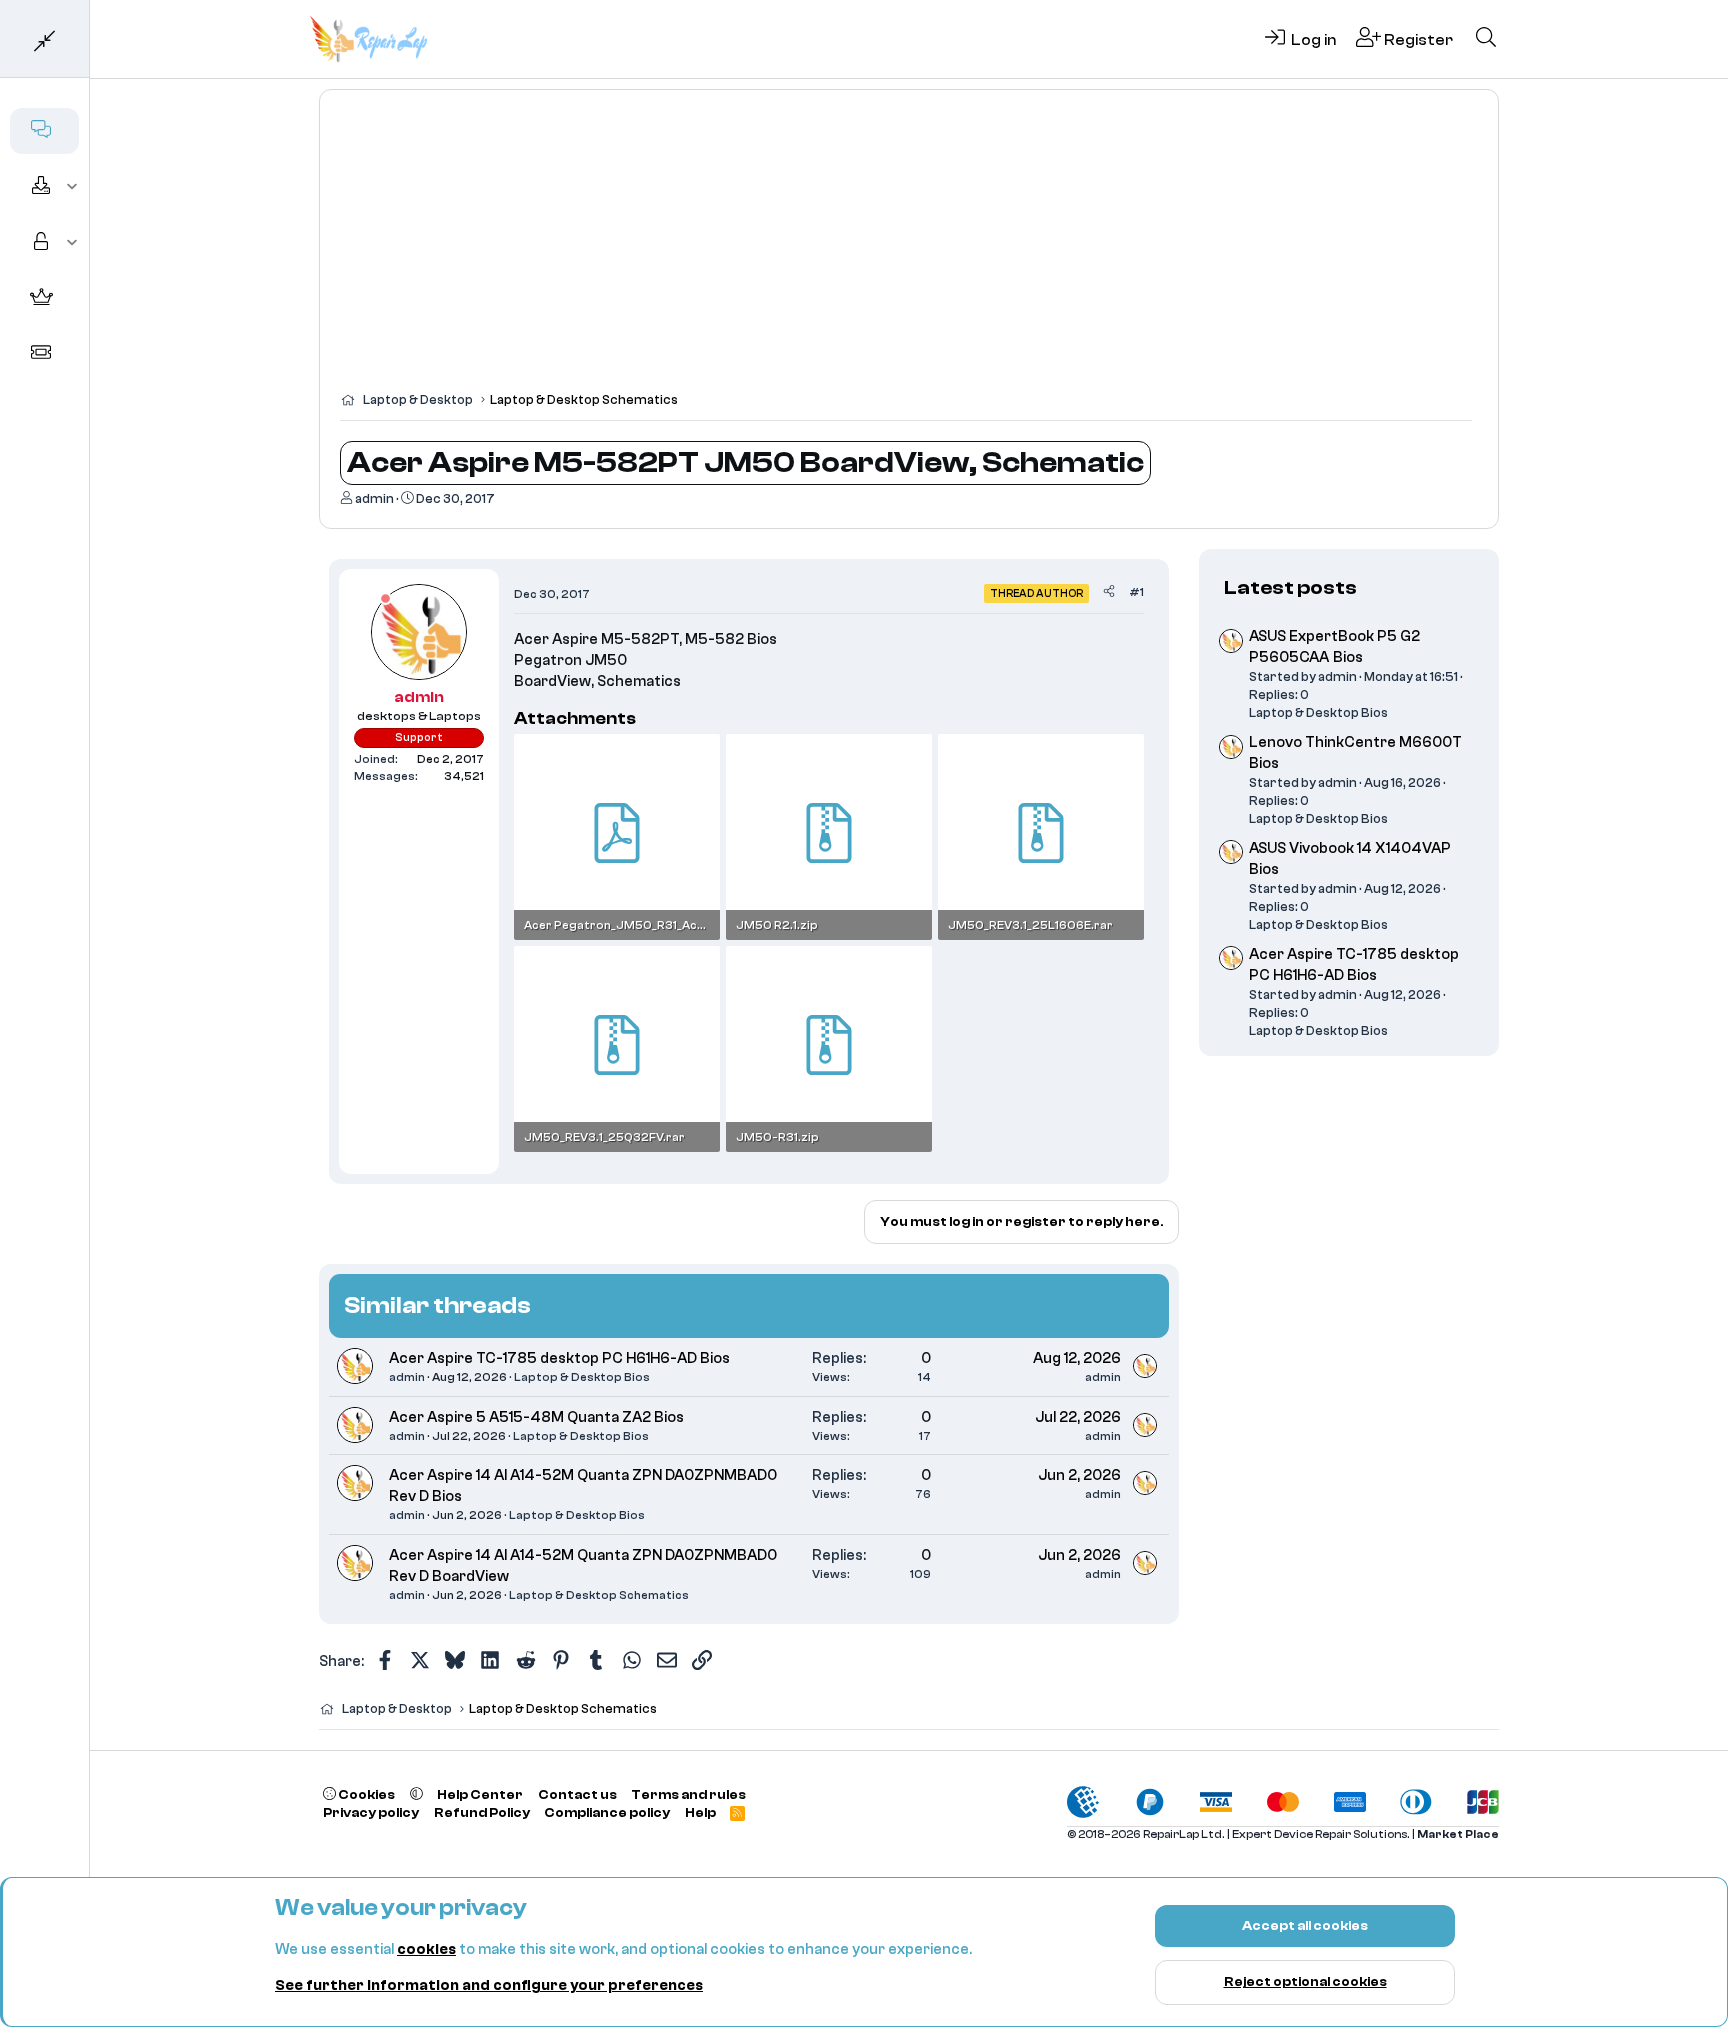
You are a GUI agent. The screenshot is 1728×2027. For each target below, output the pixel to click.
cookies (426, 1949)
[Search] (1486, 39)
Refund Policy (482, 1812)
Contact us (577, 1794)
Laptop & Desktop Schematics (599, 1595)
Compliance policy (607, 1812)
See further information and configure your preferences (489, 1985)
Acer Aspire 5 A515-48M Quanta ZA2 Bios (536, 1417)
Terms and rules (688, 1794)
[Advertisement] (909, 250)
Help (700, 1812)
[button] (72, 187)
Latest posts (1290, 587)
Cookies (365, 1794)
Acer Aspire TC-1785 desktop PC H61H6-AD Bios (559, 1358)
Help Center (480, 1794)
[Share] (1109, 592)
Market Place (1458, 1834)
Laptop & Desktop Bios (582, 1377)
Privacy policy (371, 1812)
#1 (1136, 592)
